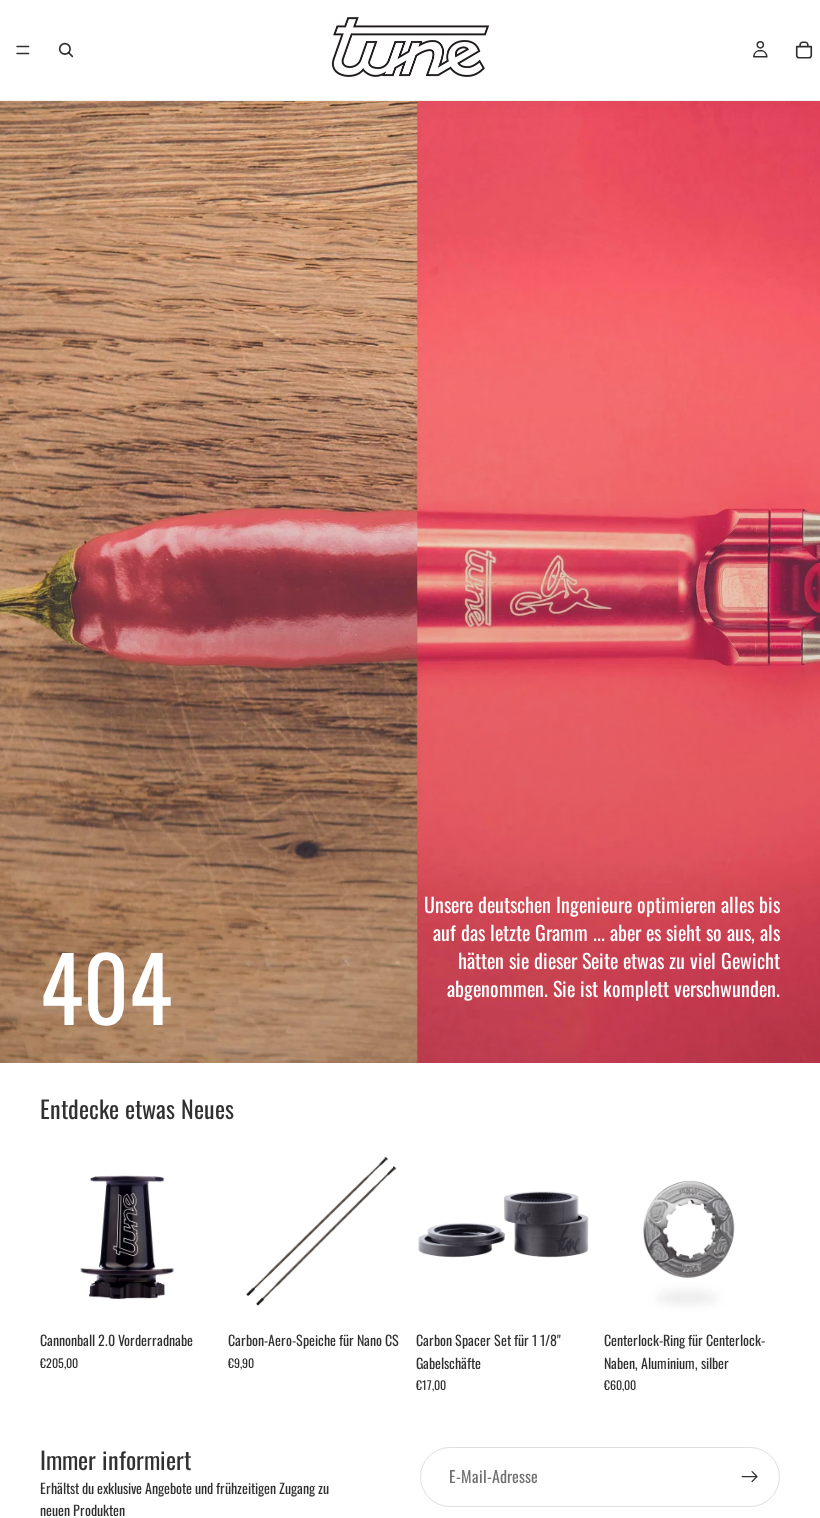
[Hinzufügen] (185, 1291)
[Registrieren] (750, 1477)
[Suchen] (66, 50)
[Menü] (23, 50)
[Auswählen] (373, 1291)
